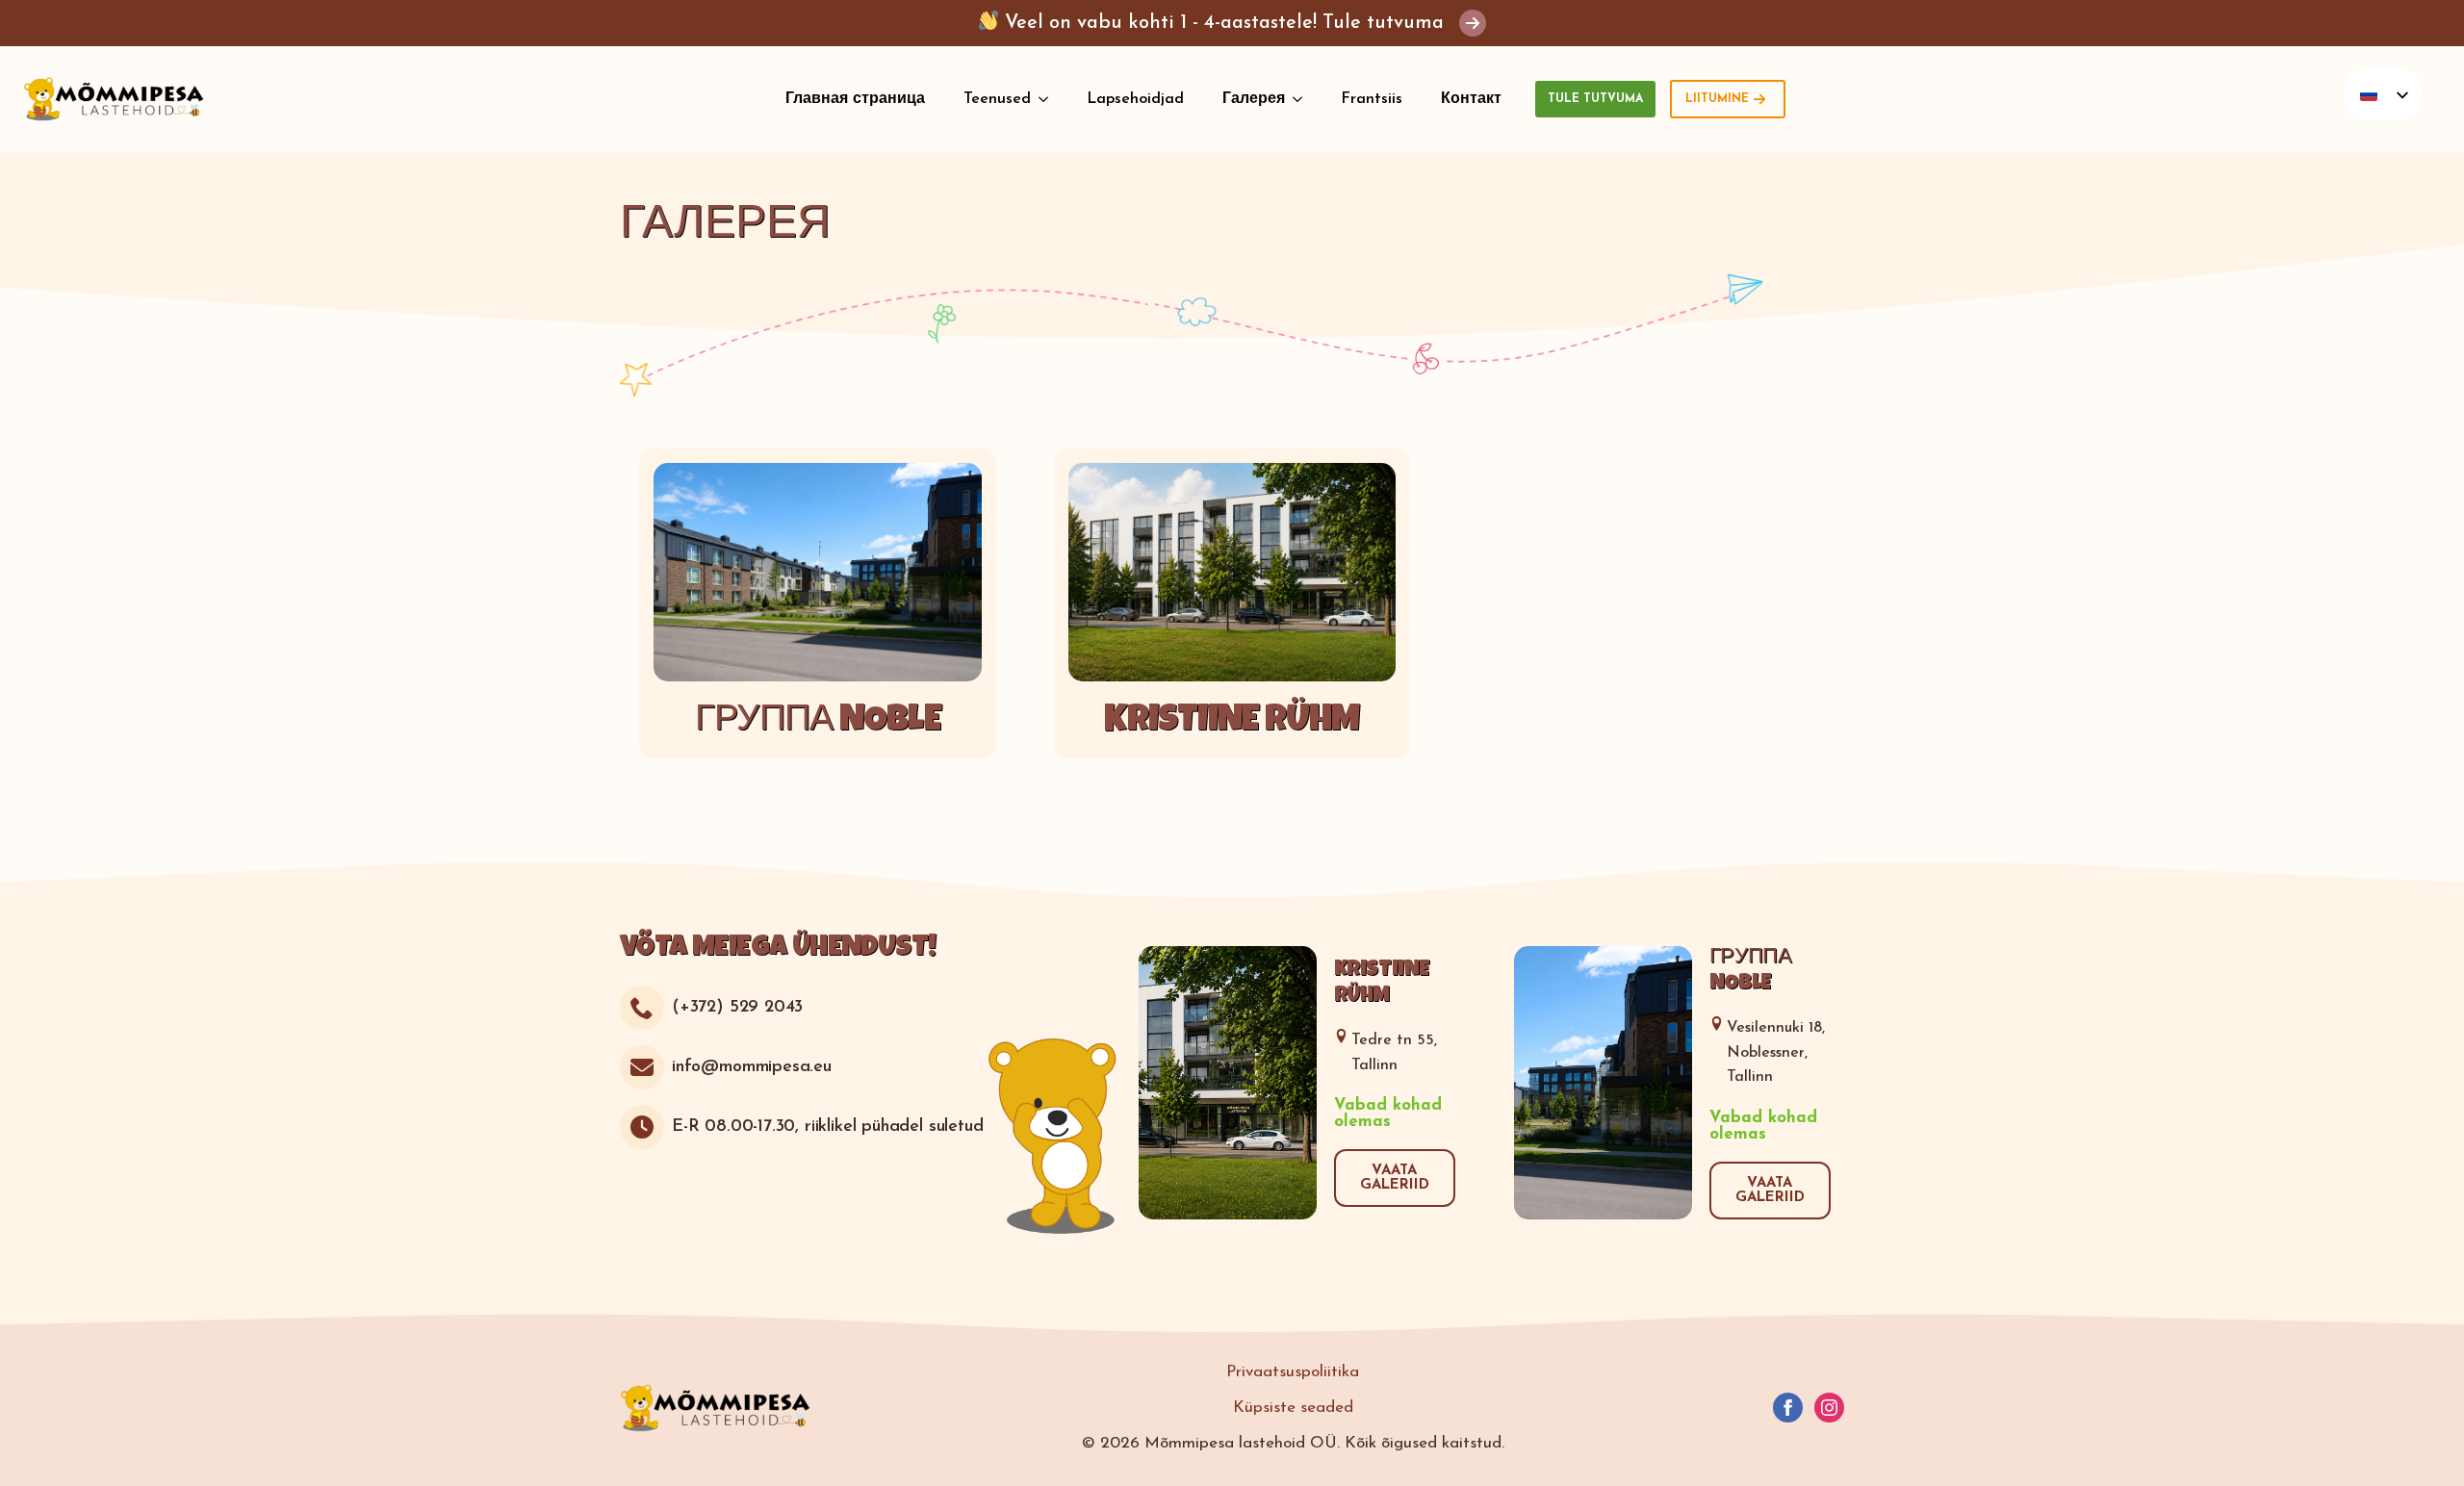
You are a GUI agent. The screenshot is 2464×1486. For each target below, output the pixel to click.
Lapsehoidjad (1135, 99)
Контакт (1471, 99)
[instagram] (1829, 1408)
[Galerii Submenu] (1303, 99)
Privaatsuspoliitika (1293, 1372)
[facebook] (1788, 1408)
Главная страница (855, 99)
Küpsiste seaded (1293, 1408)
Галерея (1254, 99)
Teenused (997, 99)
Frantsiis (1372, 99)
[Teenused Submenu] (1049, 99)
